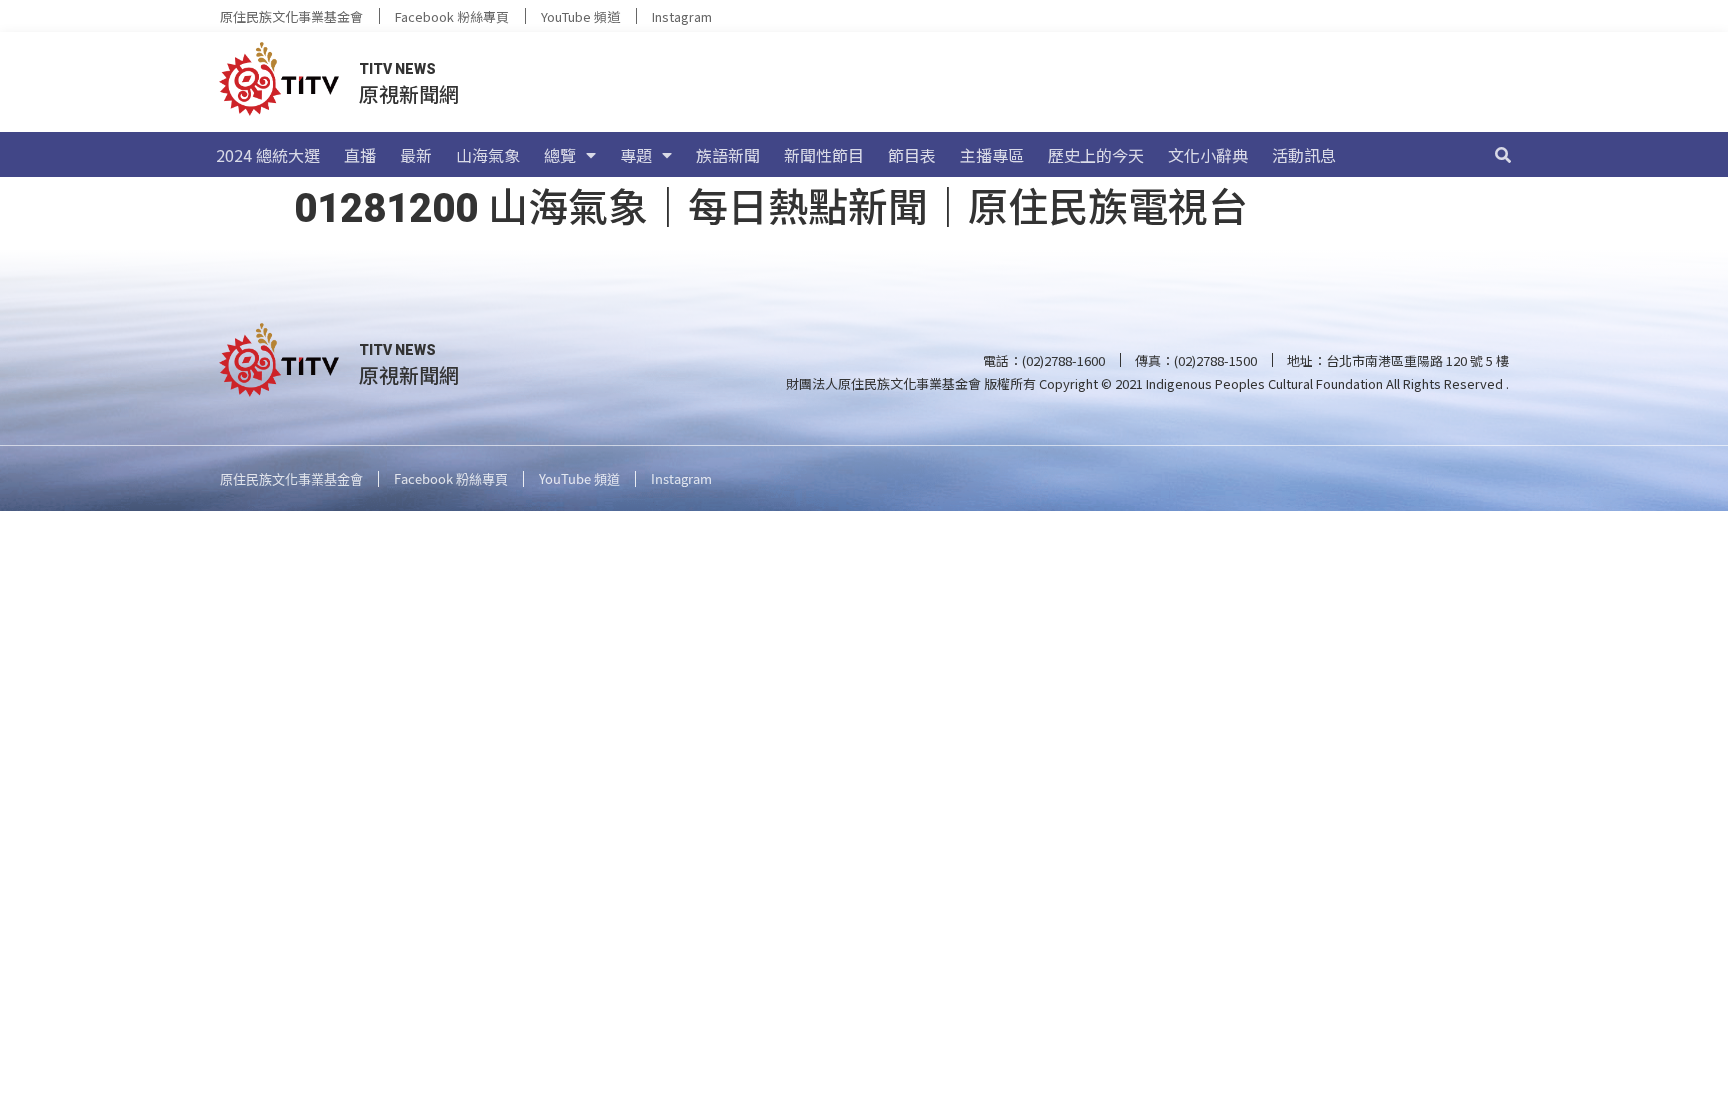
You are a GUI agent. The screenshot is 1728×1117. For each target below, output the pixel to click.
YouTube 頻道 (580, 16)
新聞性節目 (824, 155)
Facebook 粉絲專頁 (452, 16)
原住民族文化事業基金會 (291, 16)
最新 (416, 155)
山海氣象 (488, 155)
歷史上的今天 (1096, 155)
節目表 (912, 155)
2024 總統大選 (268, 155)
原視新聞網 (409, 93)
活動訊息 (1304, 155)
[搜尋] (1503, 155)
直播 (360, 155)
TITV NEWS (397, 69)
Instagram (682, 16)
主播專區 (992, 155)
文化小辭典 (1208, 155)
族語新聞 (728, 155)
